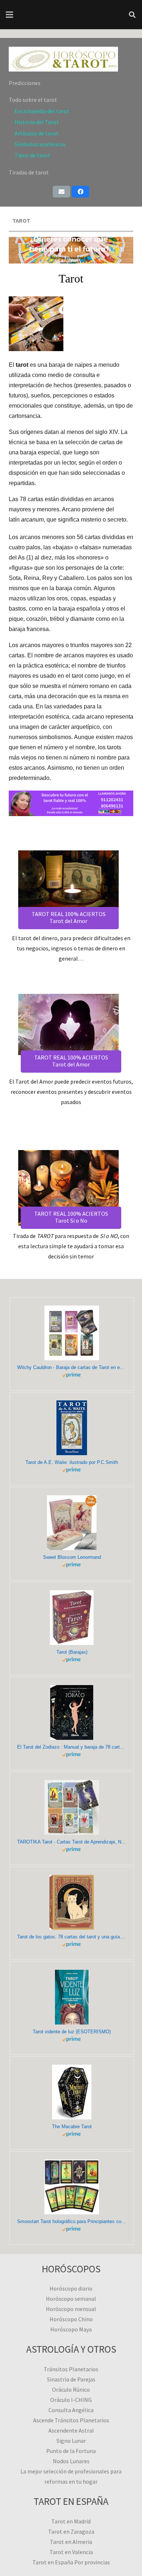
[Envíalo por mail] (62, 192)
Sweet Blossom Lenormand (72, 1557)
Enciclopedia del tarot (42, 111)
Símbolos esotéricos (40, 144)
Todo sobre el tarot (33, 100)
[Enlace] (71, 59)
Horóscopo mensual (71, 2309)
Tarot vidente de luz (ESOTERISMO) (72, 2032)
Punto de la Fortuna (71, 2451)
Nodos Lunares (71, 2461)
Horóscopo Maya (71, 2329)
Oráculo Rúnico (71, 2389)
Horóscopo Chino (71, 2319)
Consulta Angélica (71, 2410)
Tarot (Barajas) (72, 1652)
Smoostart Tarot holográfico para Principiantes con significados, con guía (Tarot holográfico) (72, 2221)
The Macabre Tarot (72, 2127)
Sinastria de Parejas (71, 2379)
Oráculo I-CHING (71, 2400)
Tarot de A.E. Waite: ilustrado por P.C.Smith (72, 1462)
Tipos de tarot (32, 155)
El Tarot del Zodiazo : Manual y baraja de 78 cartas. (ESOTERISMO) (72, 1747)
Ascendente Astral (71, 2430)
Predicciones (25, 83)
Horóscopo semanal (71, 2299)
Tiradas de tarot (29, 172)
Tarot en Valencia (71, 2552)
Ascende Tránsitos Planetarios (71, 2420)
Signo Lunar (71, 2441)
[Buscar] (132, 15)
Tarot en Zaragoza (71, 2531)
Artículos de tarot (37, 133)
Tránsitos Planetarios (71, 2369)
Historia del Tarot (37, 122)
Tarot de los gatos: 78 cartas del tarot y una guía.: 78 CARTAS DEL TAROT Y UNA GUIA (72, 1937)
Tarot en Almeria (71, 2542)
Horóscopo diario (71, 2288)
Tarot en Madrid (71, 2521)
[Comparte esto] (80, 192)
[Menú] (9, 15)
